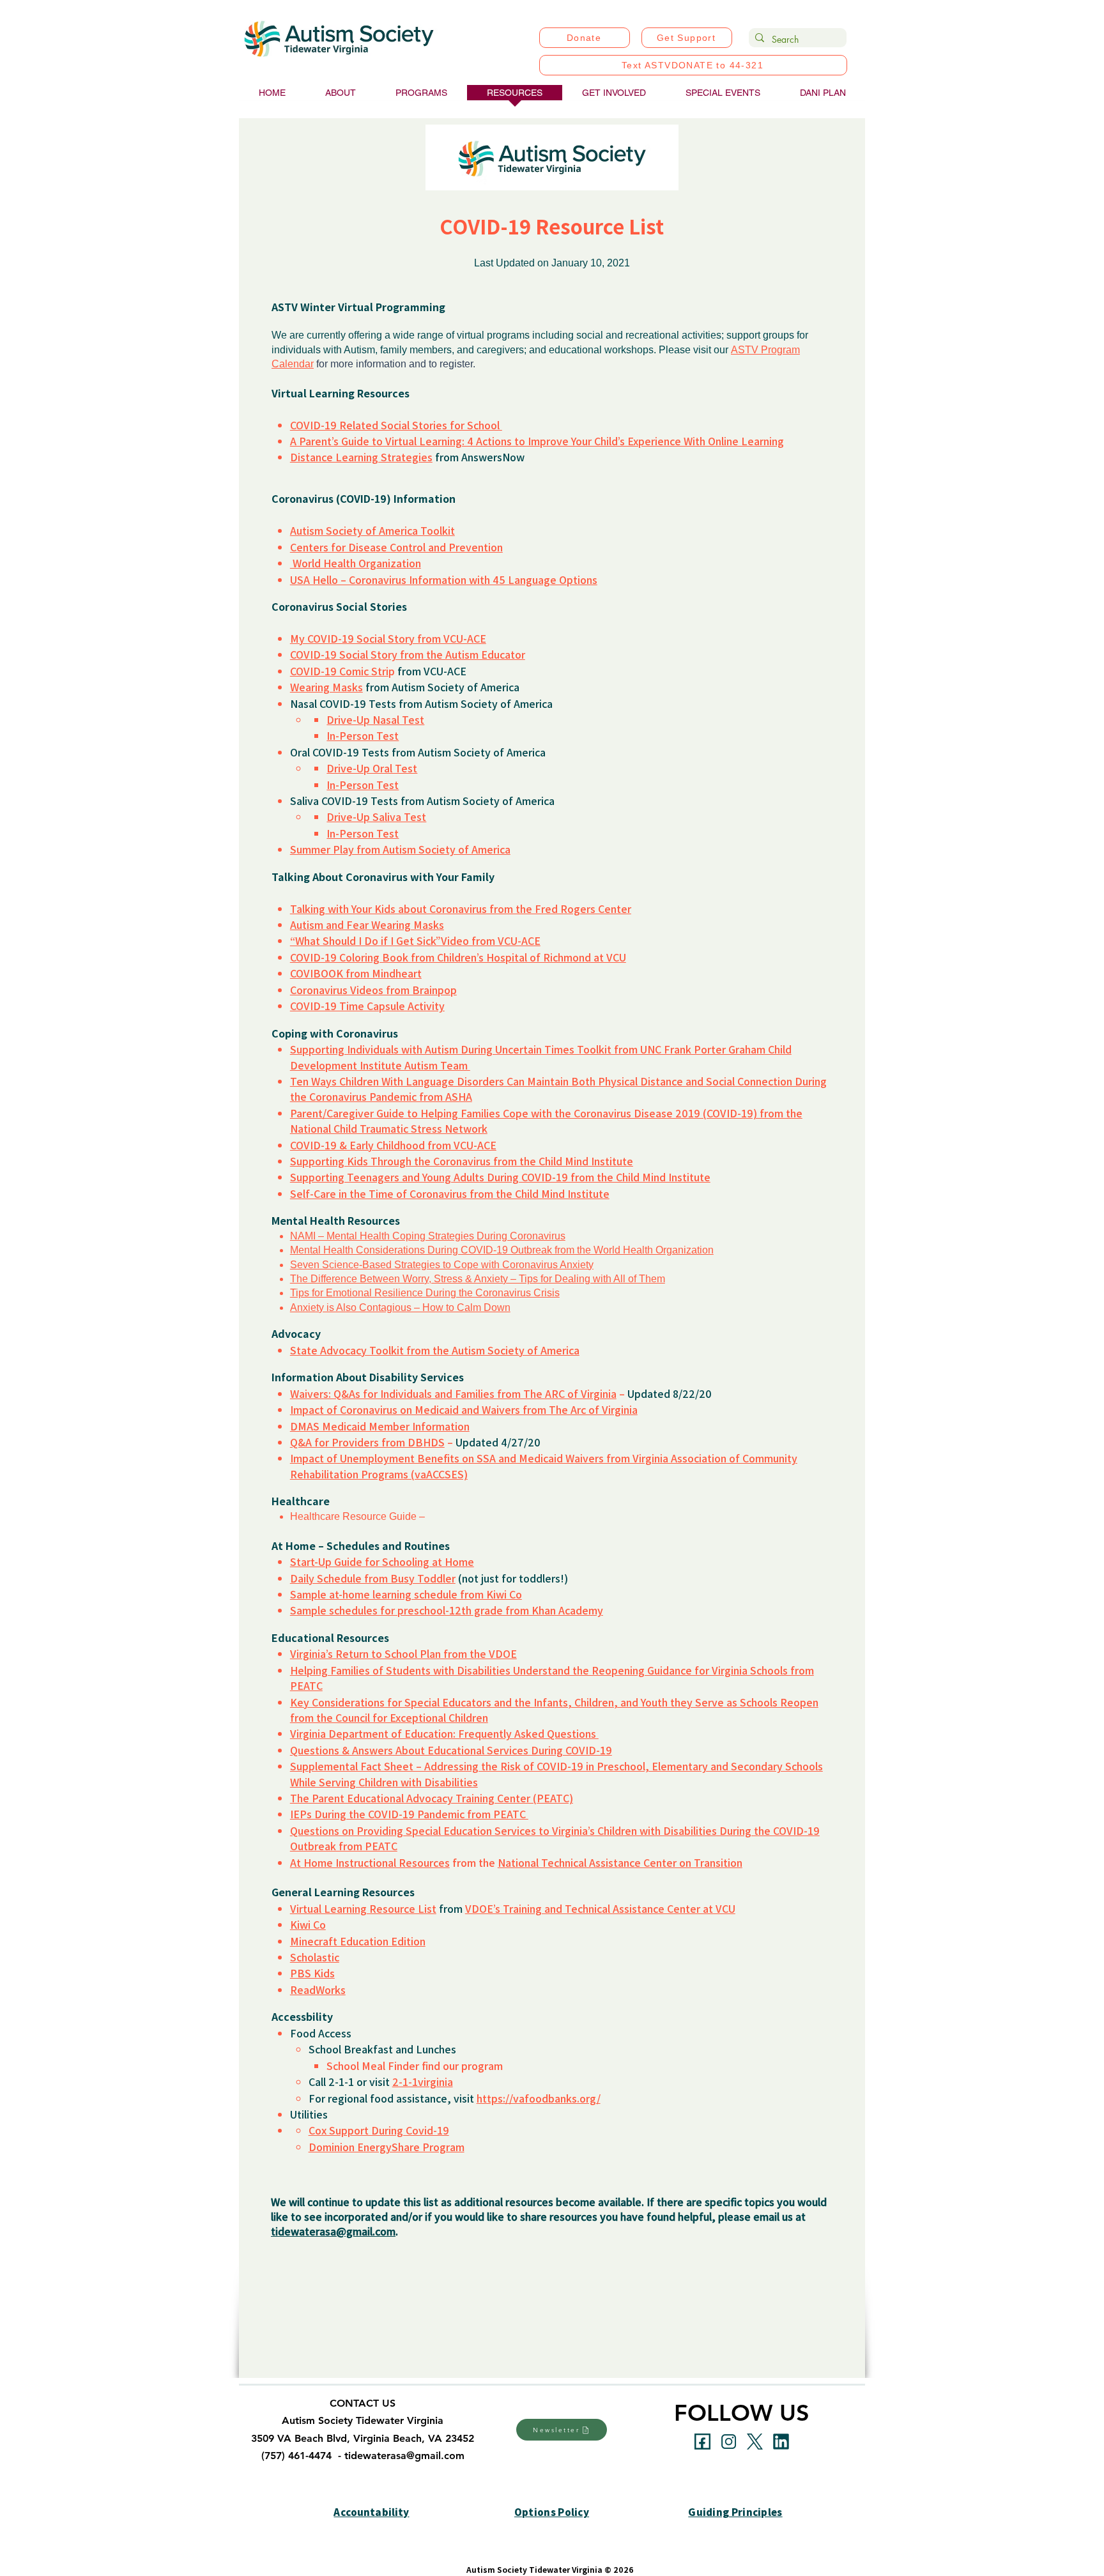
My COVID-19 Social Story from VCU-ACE (388, 638)
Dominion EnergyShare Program (387, 2147)
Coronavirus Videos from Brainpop (373, 990)
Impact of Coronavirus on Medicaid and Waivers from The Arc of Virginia (464, 1409)
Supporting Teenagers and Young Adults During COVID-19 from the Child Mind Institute (500, 1177)
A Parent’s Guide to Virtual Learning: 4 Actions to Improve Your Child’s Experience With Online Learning (537, 441)
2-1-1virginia (423, 2081)
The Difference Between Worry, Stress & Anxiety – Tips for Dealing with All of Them (478, 1279)
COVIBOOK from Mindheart (356, 973)
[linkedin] (781, 2442)
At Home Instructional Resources (370, 1862)
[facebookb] (702, 2442)
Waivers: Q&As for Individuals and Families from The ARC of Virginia (453, 1393)
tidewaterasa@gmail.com (333, 2231)
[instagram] (729, 2442)
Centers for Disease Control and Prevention (396, 547)
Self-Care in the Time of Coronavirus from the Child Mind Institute (450, 1193)
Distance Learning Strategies (361, 457)
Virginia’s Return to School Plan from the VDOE (403, 1653)
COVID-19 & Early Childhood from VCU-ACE (393, 1145)
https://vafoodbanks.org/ (539, 2098)
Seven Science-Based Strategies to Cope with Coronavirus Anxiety (442, 1265)
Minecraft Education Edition (358, 1941)
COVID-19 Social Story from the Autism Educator (408, 654)
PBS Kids (312, 1973)
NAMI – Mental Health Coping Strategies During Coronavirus (428, 1236)
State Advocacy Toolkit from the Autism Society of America (435, 1350)
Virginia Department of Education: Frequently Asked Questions (444, 1733)
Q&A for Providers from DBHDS (367, 1442)
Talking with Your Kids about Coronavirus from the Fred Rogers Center (461, 908)
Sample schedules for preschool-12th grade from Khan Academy (447, 1610)
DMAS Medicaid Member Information (380, 1426)
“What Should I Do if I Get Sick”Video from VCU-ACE (415, 940)
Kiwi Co (308, 1924)
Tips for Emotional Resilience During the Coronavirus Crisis (425, 1293)
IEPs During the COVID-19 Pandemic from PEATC (409, 1814)
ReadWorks (318, 1989)
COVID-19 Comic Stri (339, 671)
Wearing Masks (326, 687)
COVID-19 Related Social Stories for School (396, 425)
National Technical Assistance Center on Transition (620, 1862)
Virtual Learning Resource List (363, 1908)
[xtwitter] (755, 2442)
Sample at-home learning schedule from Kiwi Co (406, 1594)
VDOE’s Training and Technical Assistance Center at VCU (600, 1908)
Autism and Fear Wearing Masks (367, 924)
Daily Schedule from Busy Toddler (373, 1578)
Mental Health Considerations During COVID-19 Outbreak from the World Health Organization (502, 1250)
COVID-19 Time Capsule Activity (367, 1006)
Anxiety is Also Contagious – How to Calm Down (400, 1307)
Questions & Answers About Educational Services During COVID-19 (451, 1750)
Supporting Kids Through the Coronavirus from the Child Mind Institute (462, 1161)
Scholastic (315, 1957)
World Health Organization (356, 563)
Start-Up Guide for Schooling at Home (382, 1561)
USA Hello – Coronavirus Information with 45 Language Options (444, 579)
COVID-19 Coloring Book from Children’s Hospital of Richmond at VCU (458, 957)
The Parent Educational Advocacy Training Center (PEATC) (432, 1798)
